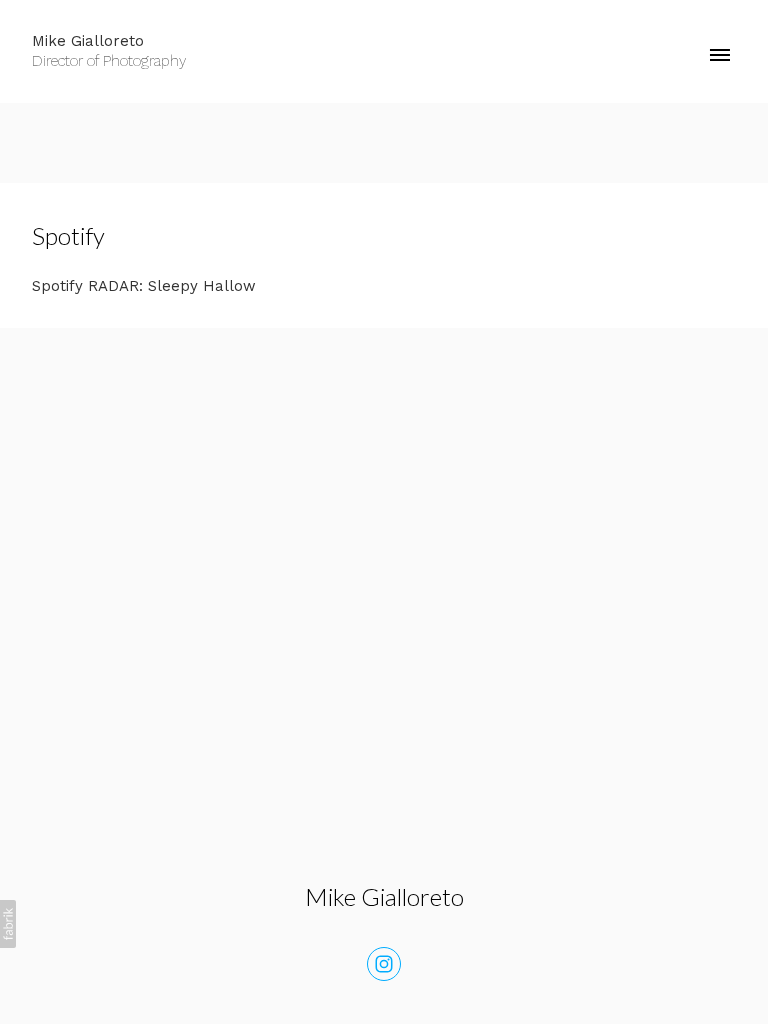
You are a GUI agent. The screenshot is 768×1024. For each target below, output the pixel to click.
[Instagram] (384, 964)
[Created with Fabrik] (8, 924)
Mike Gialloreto (384, 896)
